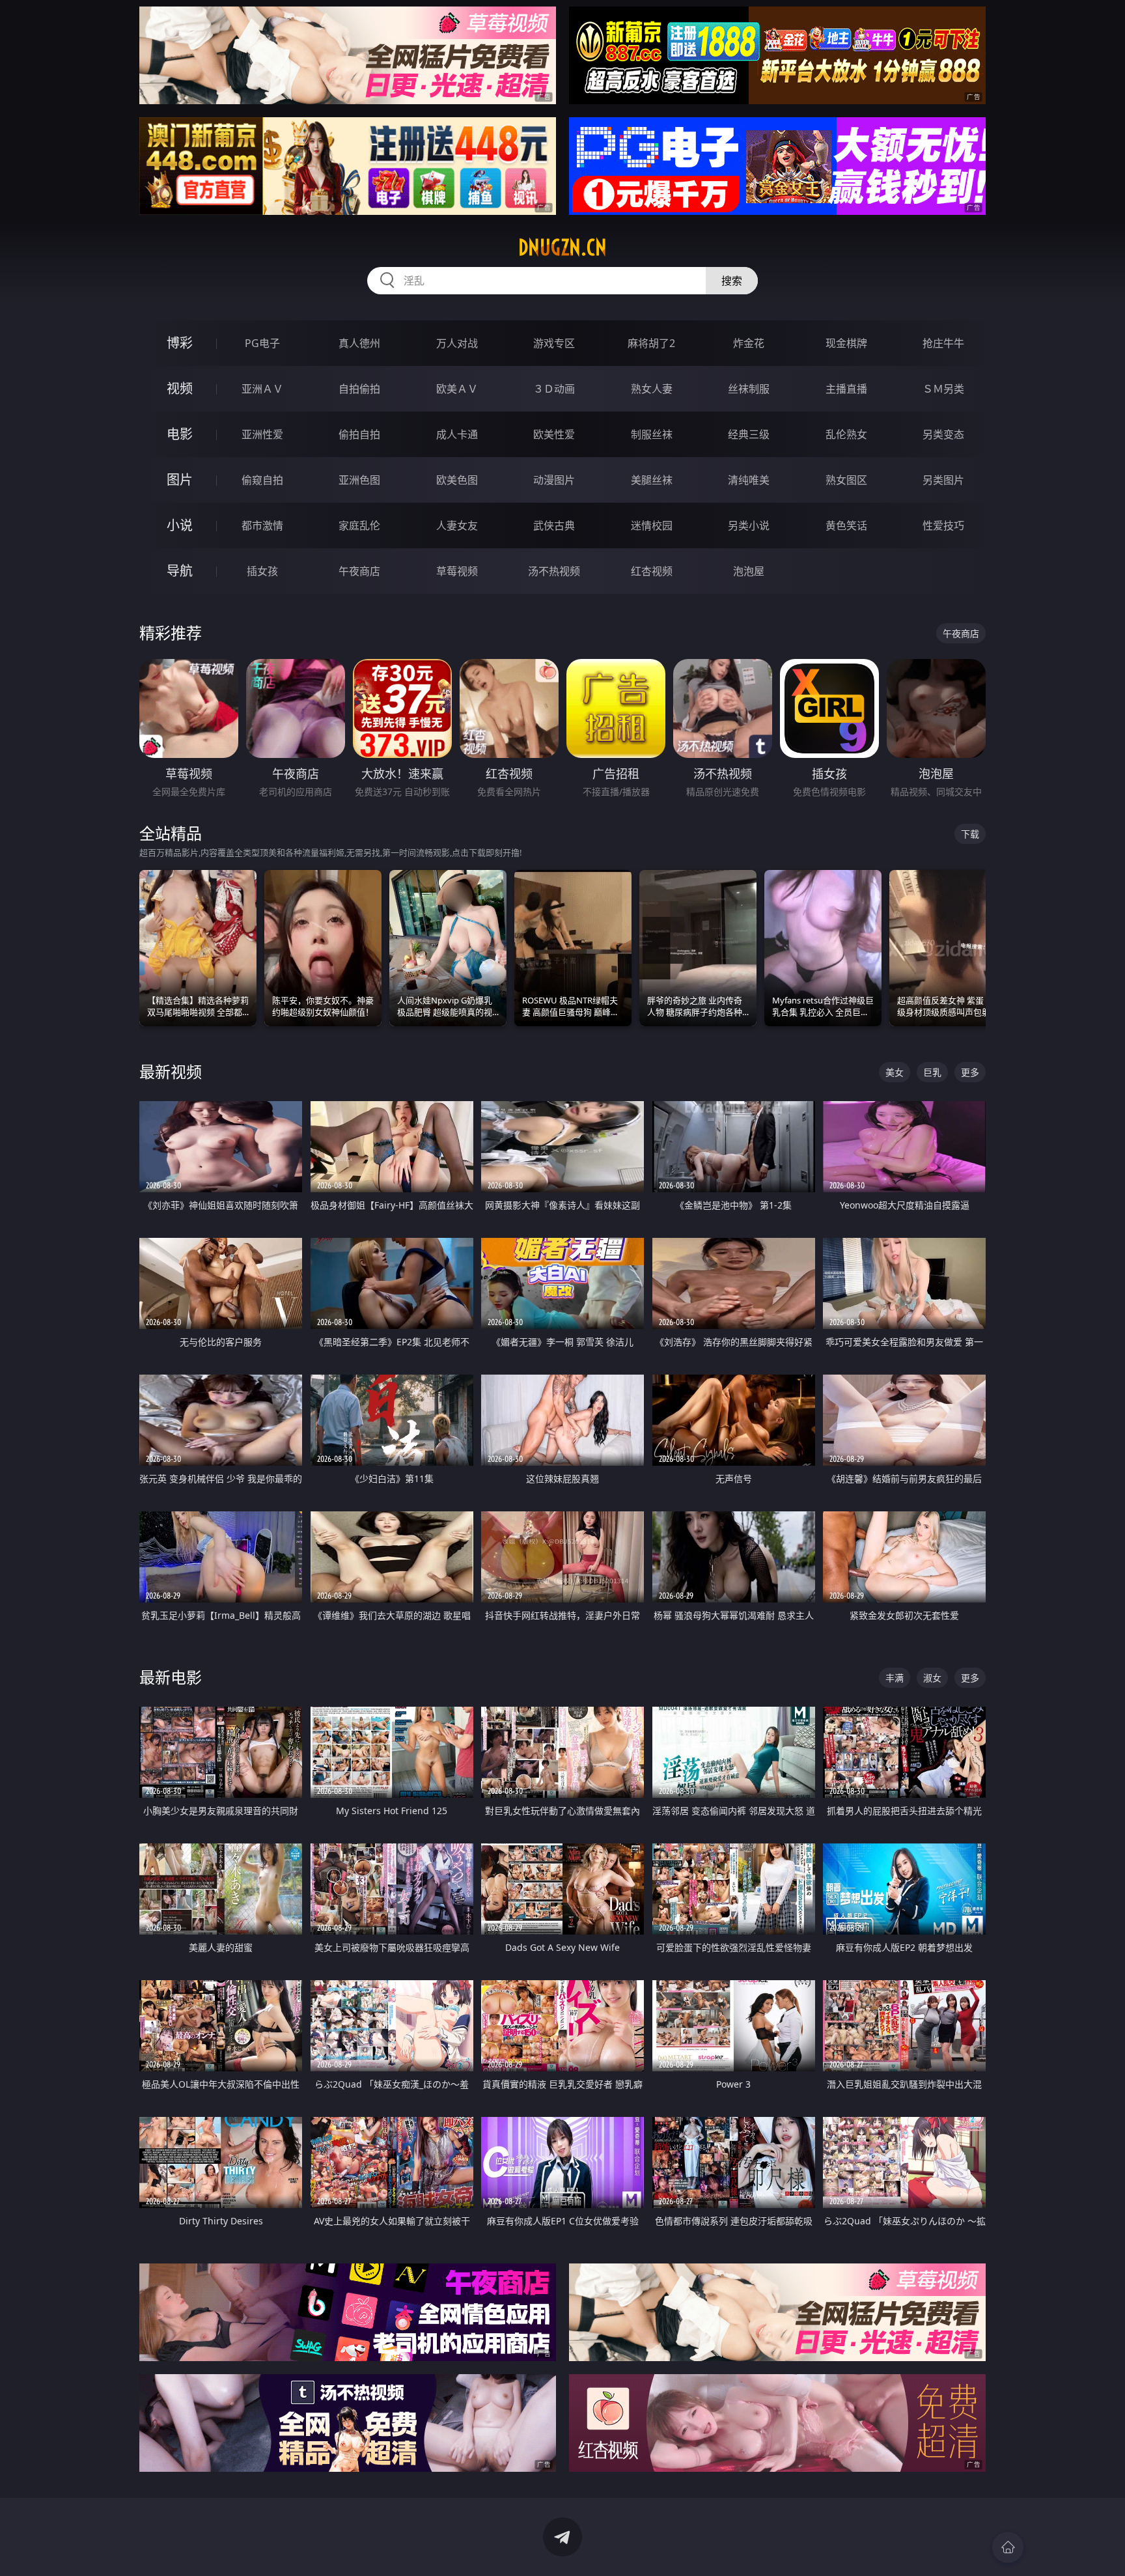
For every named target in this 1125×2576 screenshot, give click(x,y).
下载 (970, 834)
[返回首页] (1008, 2547)
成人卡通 (457, 434)
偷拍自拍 (359, 434)
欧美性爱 (554, 434)
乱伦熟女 (846, 434)
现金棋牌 (846, 343)
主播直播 (846, 389)
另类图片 (943, 480)
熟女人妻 (652, 389)
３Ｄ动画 (554, 389)
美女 (895, 1072)
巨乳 (932, 1072)
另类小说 (749, 525)
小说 (180, 525)
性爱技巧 (943, 525)
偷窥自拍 (262, 480)
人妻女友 (457, 525)
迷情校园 (652, 525)
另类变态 (943, 434)
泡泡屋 (749, 571)
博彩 (180, 343)
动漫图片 (554, 480)
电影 (180, 434)
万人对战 (457, 343)
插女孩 (262, 571)
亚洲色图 (359, 480)
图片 (180, 480)
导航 (180, 571)
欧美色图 (457, 480)
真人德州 (359, 343)
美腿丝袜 (652, 480)
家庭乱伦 (359, 525)
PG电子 (262, 343)
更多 (970, 1072)
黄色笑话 (846, 525)
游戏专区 (554, 343)
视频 (180, 388)
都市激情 (262, 525)
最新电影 (171, 1677)
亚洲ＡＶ (262, 389)
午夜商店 (359, 571)
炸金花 (749, 343)
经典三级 (749, 434)
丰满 (895, 1678)
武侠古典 (554, 525)
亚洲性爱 (262, 434)
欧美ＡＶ (457, 389)
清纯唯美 (749, 480)
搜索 (732, 281)
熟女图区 (846, 480)
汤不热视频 (554, 571)
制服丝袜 (652, 434)
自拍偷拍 (359, 389)
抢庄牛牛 (943, 343)
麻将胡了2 (651, 343)
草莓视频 (457, 571)
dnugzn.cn (562, 247)
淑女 (932, 1678)
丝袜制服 (749, 389)
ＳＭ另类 (943, 389)
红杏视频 (652, 571)
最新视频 (171, 1071)
